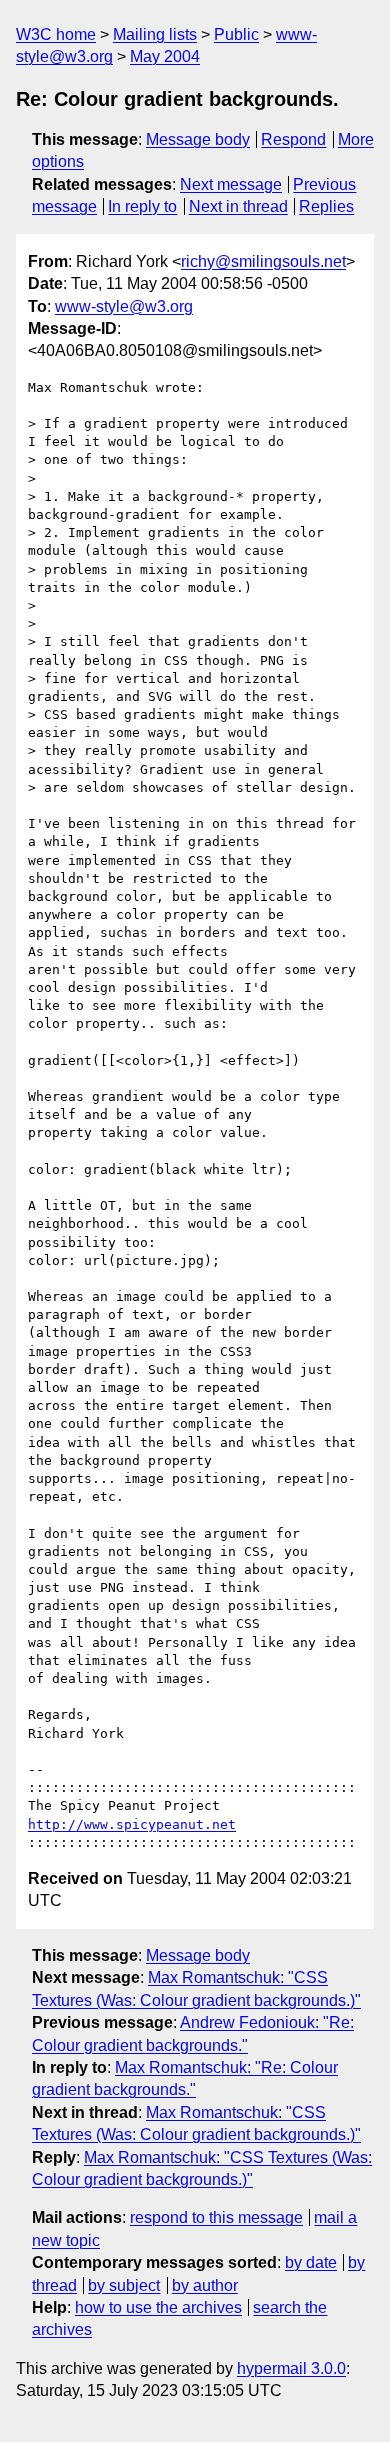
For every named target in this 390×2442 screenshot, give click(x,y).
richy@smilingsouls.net (263, 261)
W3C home (56, 34)
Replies (326, 206)
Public (236, 34)
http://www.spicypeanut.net (132, 1824)
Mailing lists (155, 34)
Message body (198, 139)
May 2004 (165, 56)
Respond (293, 139)
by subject (124, 2285)
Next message (231, 184)
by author (205, 2285)
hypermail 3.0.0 (291, 2368)
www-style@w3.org (124, 306)
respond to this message (216, 2217)
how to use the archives (158, 2307)
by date (311, 2262)
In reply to (142, 206)
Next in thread (238, 206)
